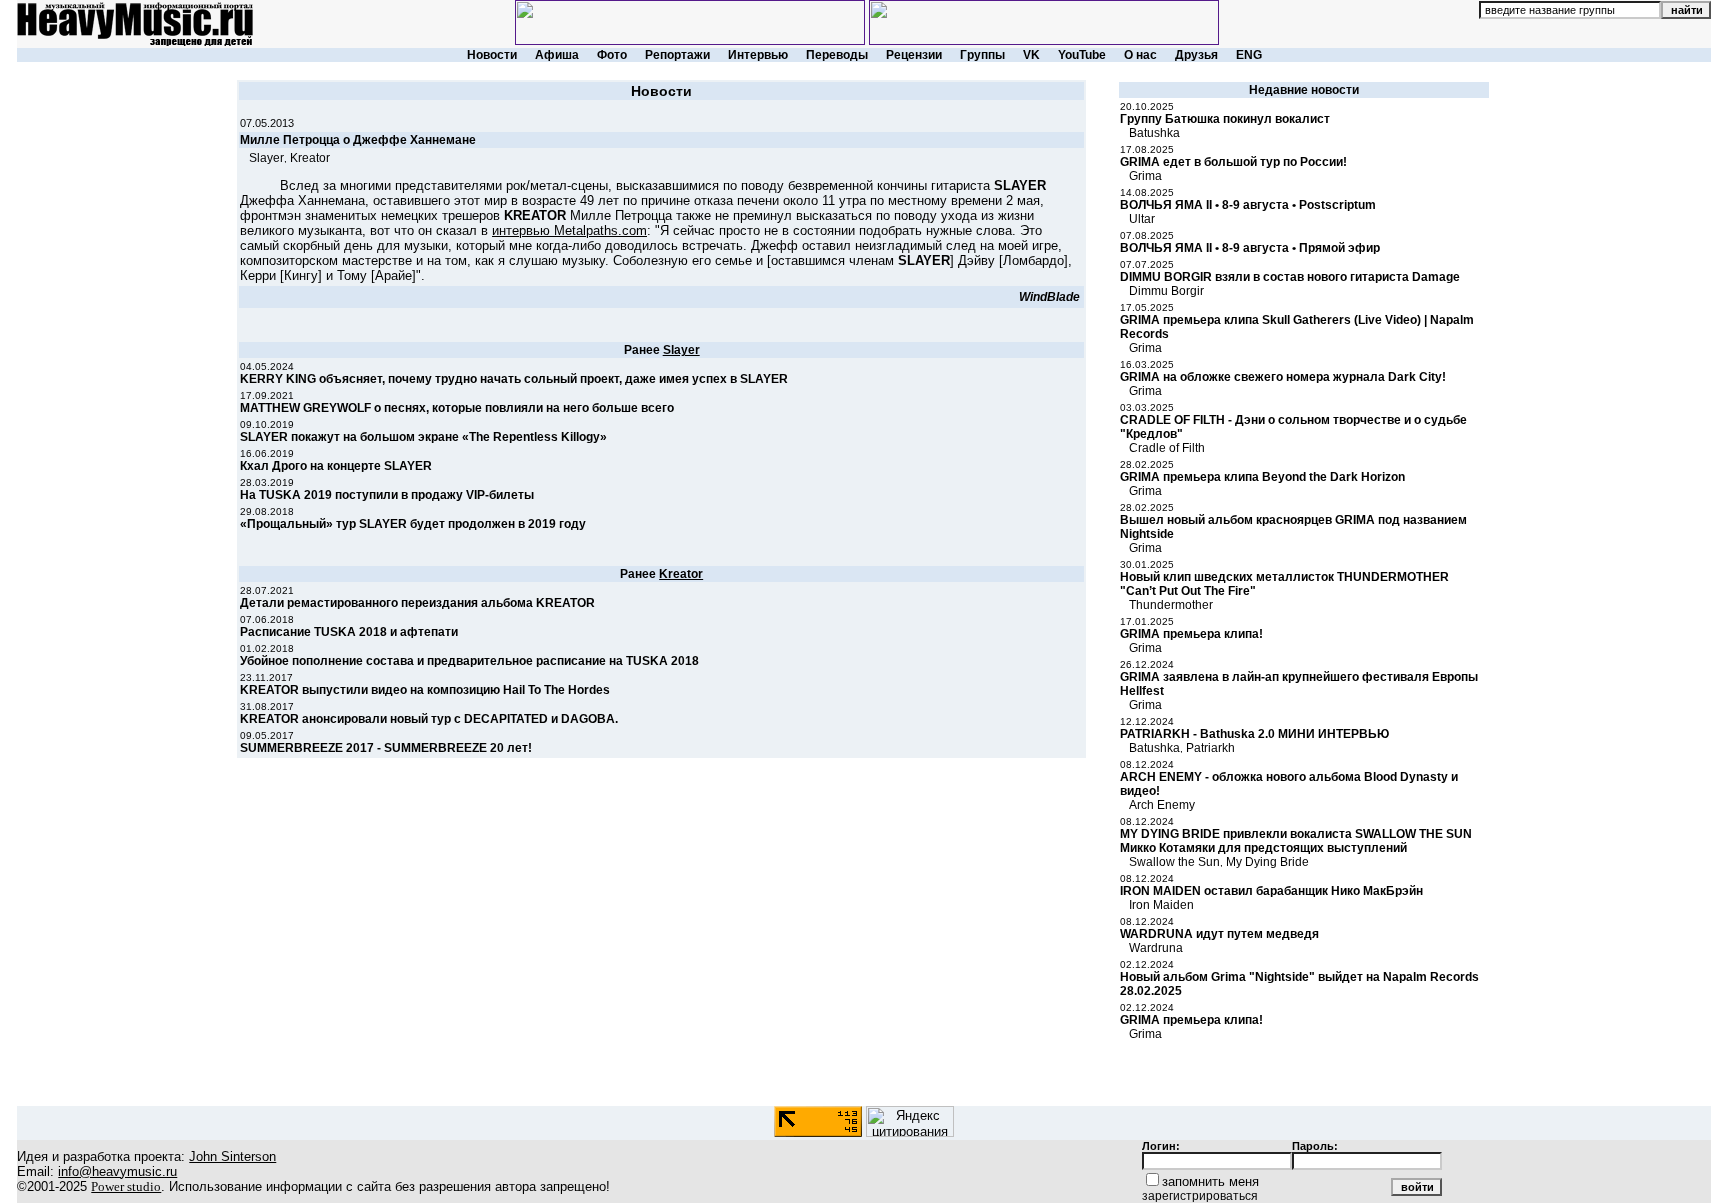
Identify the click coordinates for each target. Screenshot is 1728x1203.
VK (1031, 55)
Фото (612, 55)
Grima (1145, 176)
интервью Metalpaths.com (569, 230)
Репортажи (677, 55)
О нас (1140, 55)
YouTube (1082, 55)
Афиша (557, 55)
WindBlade (1049, 297)
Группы (982, 55)
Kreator (310, 158)
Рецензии (914, 55)
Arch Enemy (1162, 805)
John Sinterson (232, 1156)
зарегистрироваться (1200, 1196)
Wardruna (1156, 948)
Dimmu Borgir (1166, 291)
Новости (492, 55)
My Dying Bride (1267, 862)
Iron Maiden (1161, 905)
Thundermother (1171, 605)
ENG (1249, 55)
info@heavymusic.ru (117, 1171)
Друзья (1196, 55)
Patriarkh (1210, 748)
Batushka (1154, 133)
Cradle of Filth (1167, 448)
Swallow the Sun (1174, 862)
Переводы (837, 55)
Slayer (266, 158)
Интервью (758, 55)
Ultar (1142, 219)
